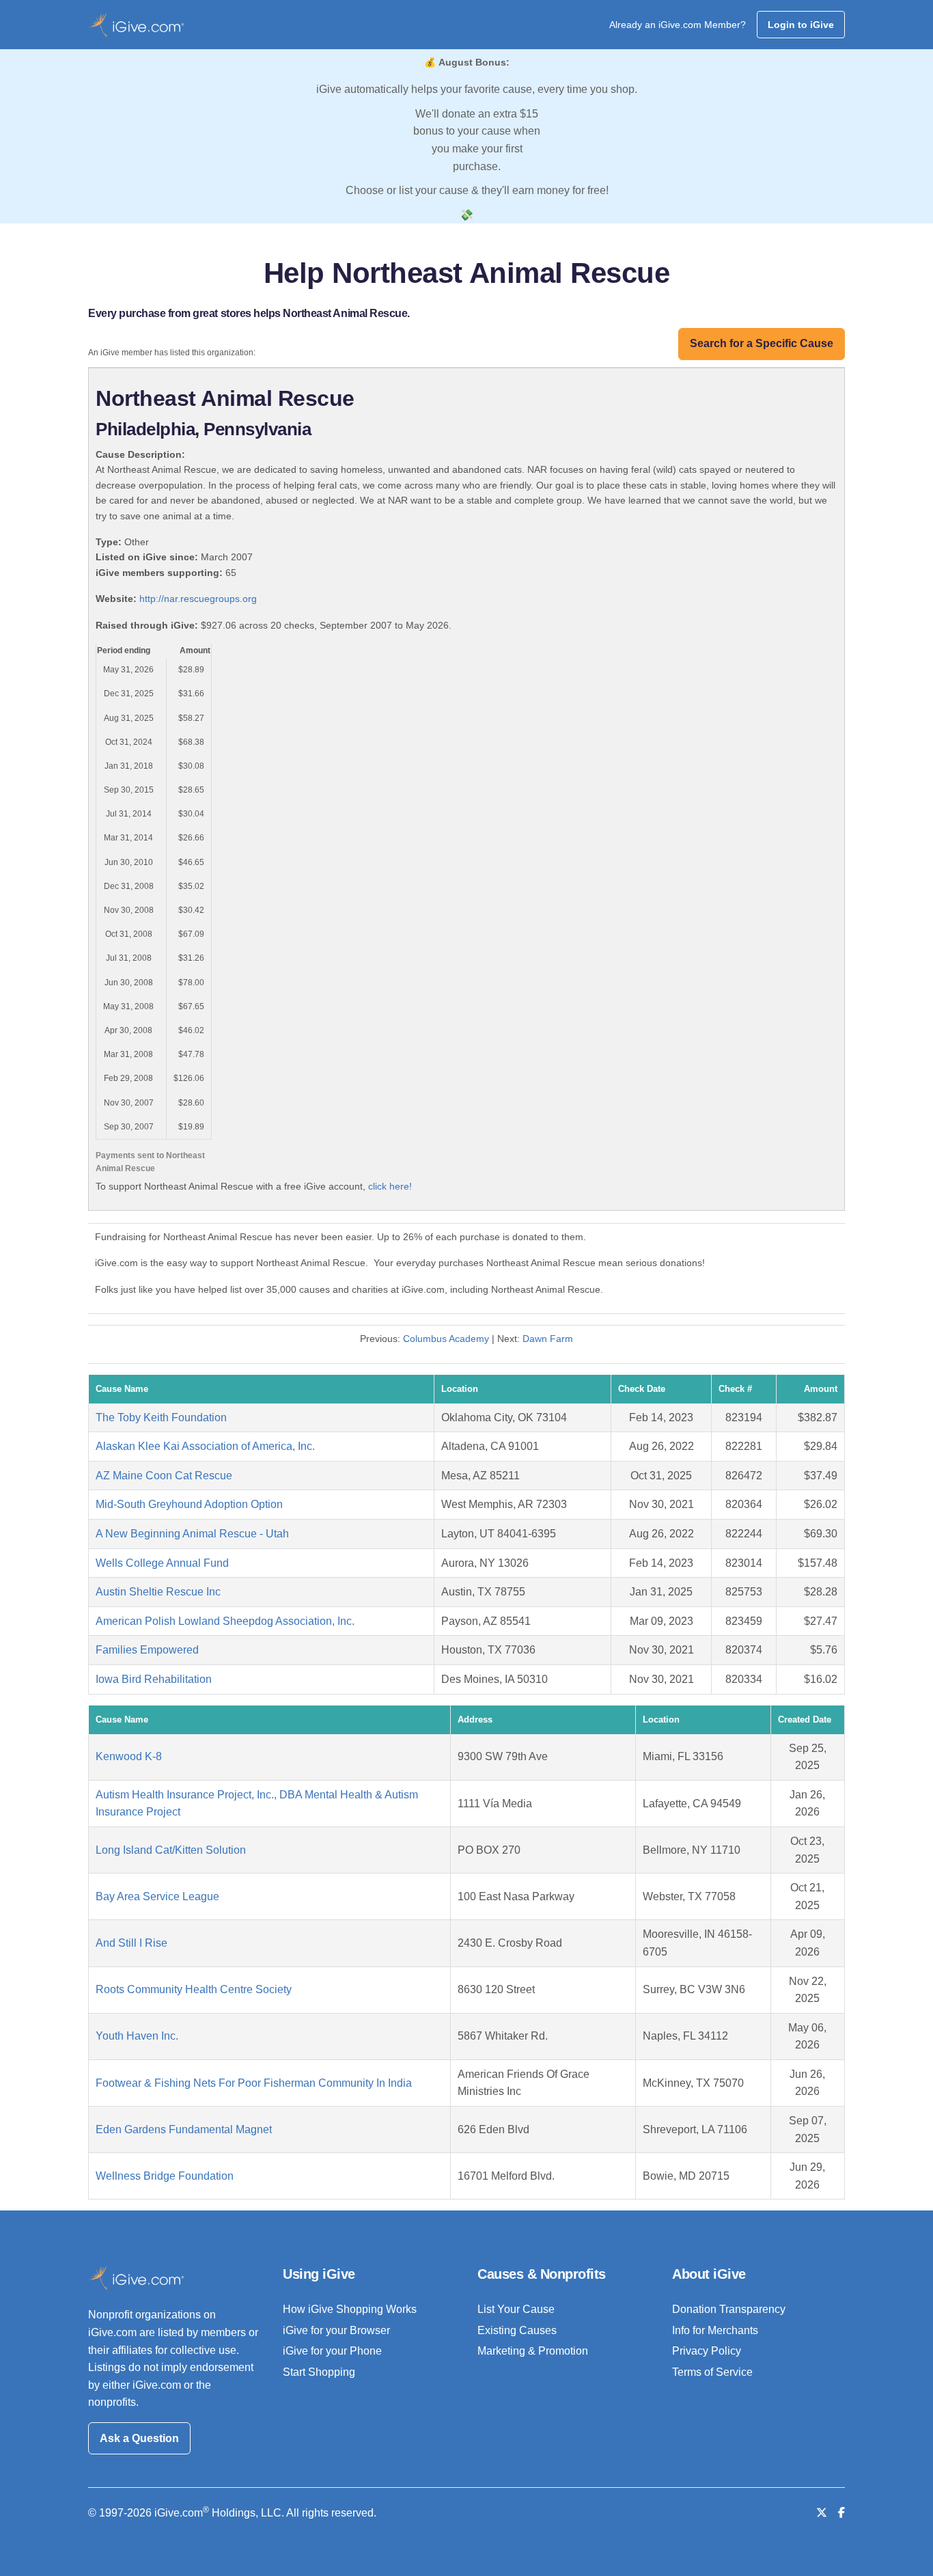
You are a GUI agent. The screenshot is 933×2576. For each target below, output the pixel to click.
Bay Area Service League (157, 1896)
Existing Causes (517, 2330)
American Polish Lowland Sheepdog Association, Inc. (225, 1621)
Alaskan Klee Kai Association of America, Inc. (205, 1446)
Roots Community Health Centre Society (194, 1989)
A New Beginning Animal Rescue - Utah (192, 1534)
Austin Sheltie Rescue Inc (158, 1592)
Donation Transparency (729, 2309)
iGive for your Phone (332, 2351)
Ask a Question (139, 2438)
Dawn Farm (548, 1339)
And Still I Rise (131, 1943)
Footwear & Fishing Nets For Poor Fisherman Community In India (254, 2083)
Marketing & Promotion (533, 2351)
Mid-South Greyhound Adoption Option (189, 1504)
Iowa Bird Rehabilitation (154, 1679)
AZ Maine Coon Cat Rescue (164, 1476)
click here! (390, 1186)
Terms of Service (712, 2372)
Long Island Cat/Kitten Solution (171, 1850)
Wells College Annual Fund (162, 1563)
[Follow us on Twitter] (822, 2513)
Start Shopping (319, 2372)
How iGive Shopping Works (350, 2309)
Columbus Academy (446, 1339)
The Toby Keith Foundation (161, 1417)
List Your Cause (516, 2309)
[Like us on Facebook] (841, 2513)
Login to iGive (801, 25)
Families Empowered (147, 1650)
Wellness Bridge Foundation (165, 2176)
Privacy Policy (707, 2351)
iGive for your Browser (336, 2330)
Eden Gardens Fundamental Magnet (184, 2129)
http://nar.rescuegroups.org (198, 599)
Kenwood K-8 (129, 1756)
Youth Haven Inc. (137, 2036)
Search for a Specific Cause (762, 343)
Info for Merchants (715, 2330)
